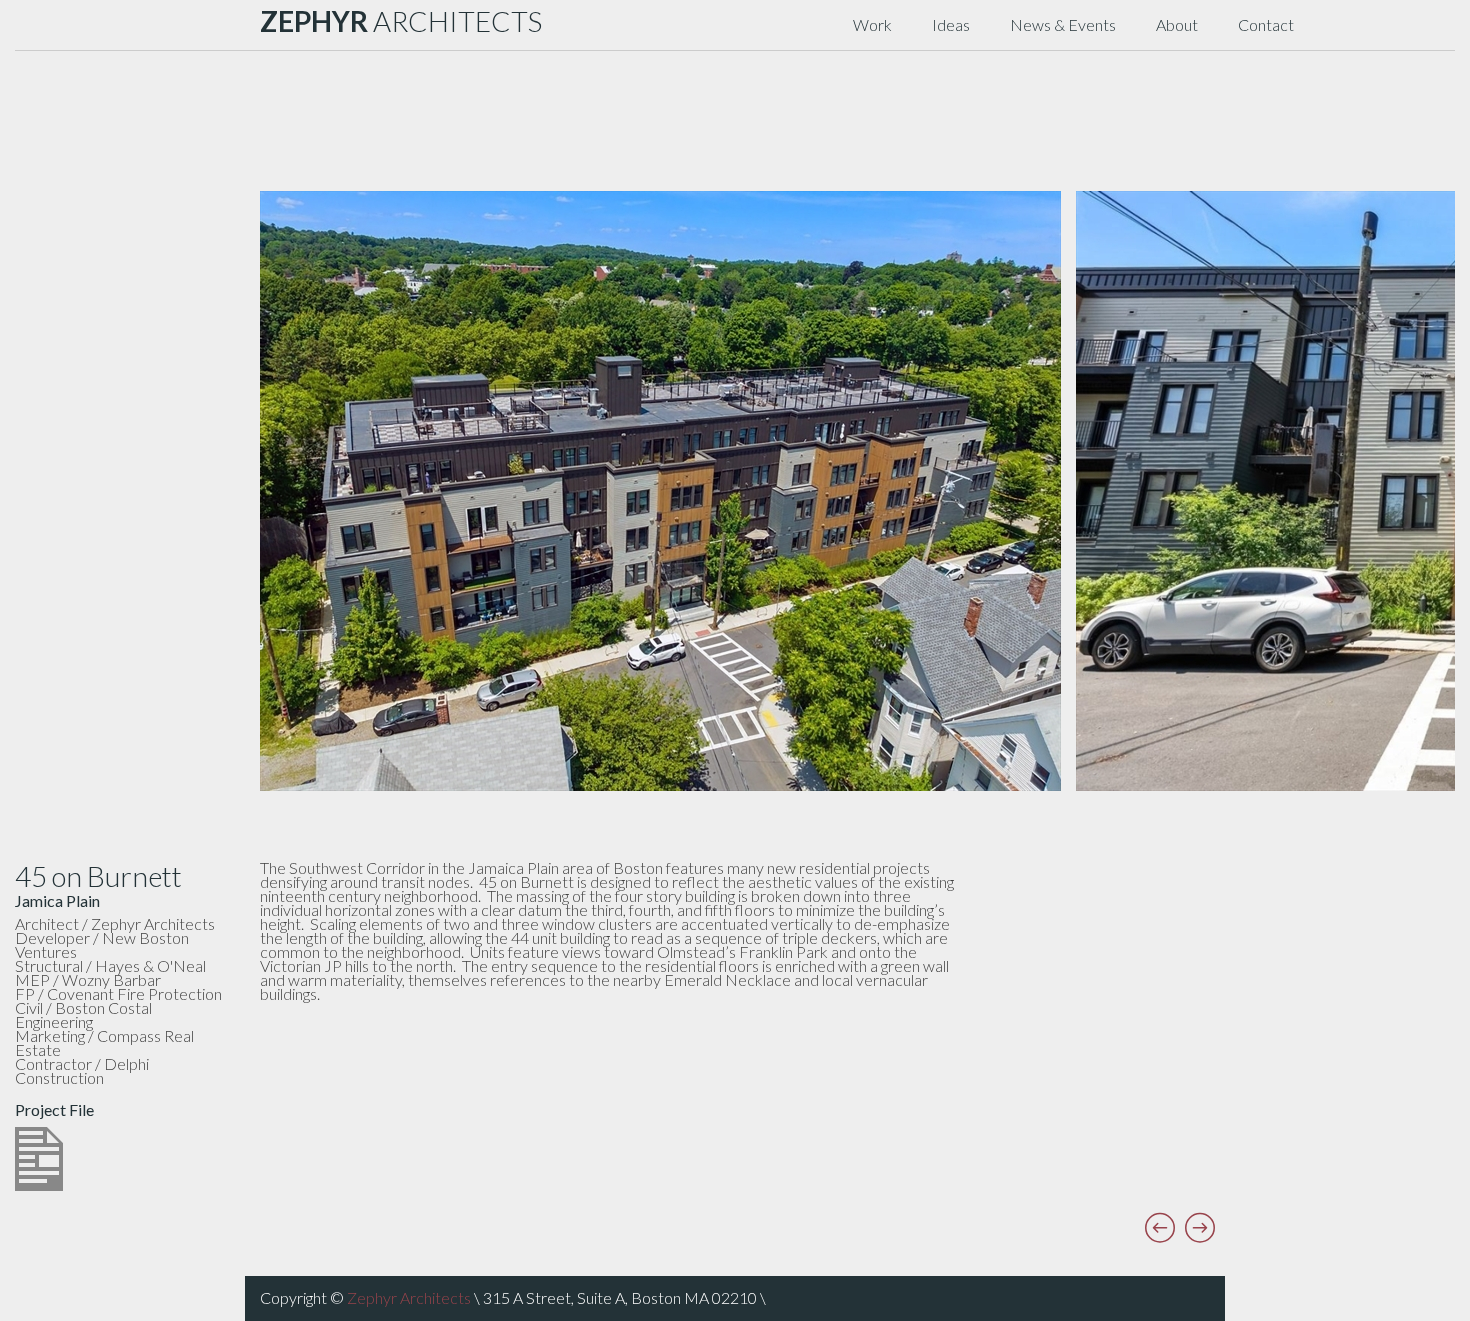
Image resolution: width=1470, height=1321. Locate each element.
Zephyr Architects (409, 1297)
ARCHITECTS (401, 21)
